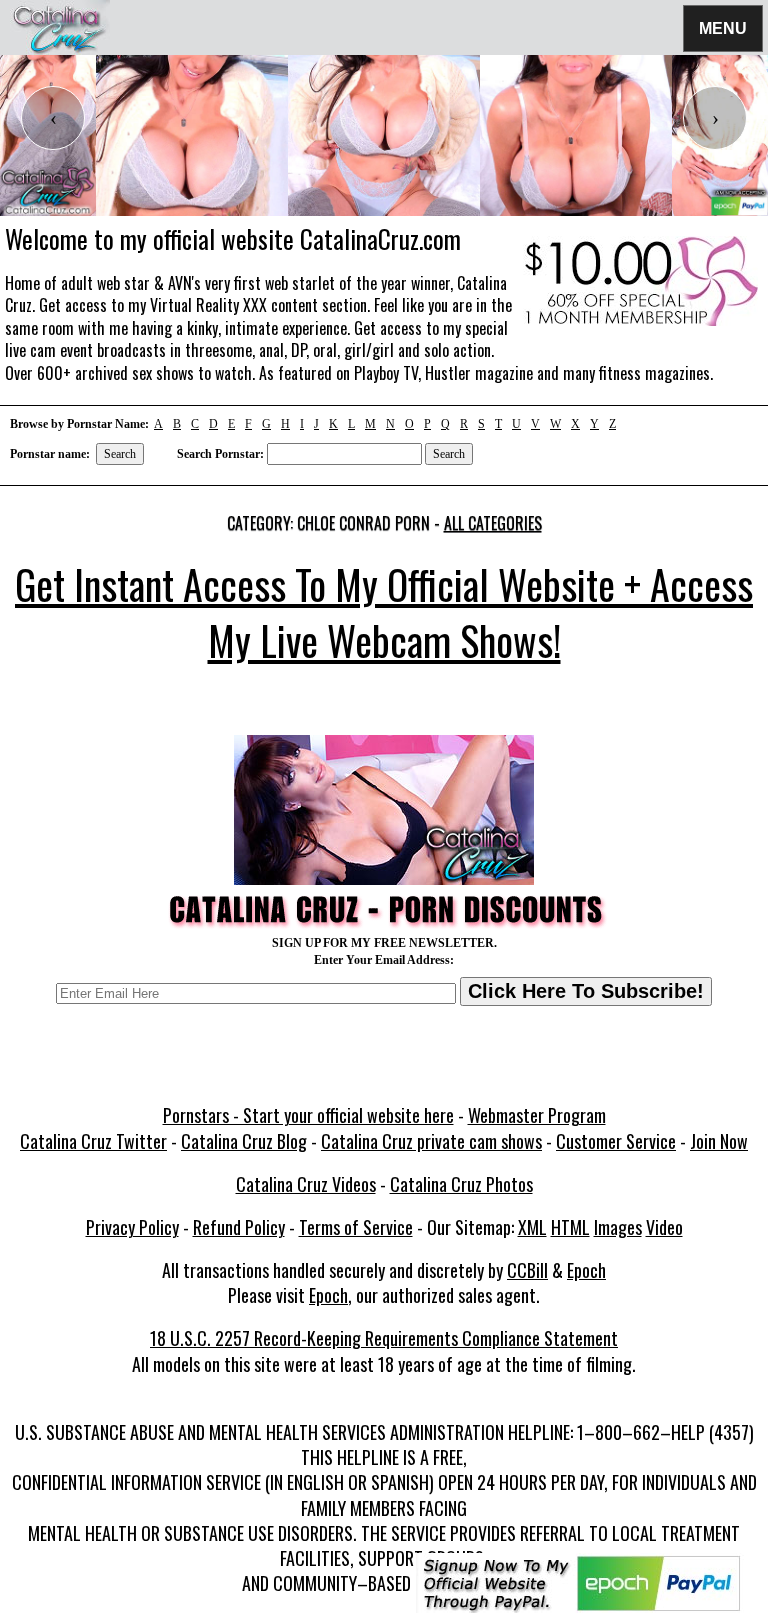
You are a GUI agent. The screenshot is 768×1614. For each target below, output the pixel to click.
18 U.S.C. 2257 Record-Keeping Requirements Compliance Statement (384, 1338)
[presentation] (53, 118)
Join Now (719, 1141)
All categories (493, 523)
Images (618, 1227)
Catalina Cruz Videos (306, 1184)
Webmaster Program (537, 1115)
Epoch (586, 1270)
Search (120, 454)
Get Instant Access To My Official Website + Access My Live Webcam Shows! (384, 612)
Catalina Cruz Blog (244, 1141)
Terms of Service (356, 1227)
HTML (570, 1227)
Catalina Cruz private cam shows (431, 1141)
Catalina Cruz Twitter (93, 1141)
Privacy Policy (132, 1227)
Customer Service (616, 1141)
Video (664, 1227)
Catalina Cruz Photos (461, 1184)
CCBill (527, 1270)
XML (532, 1227)
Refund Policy (239, 1227)
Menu (723, 27)
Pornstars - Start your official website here (308, 1115)
